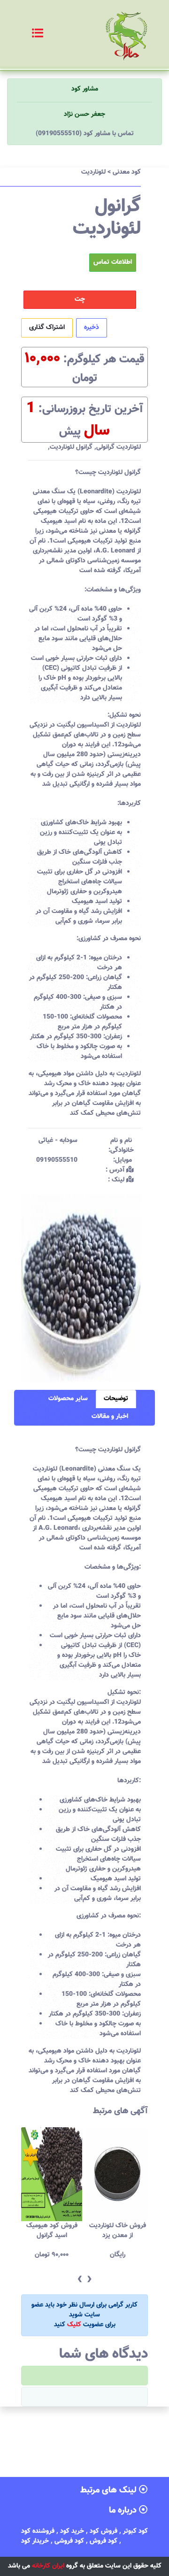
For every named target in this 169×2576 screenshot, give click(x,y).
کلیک (74, 2325)
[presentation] (80, 2280)
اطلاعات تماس (113, 262)
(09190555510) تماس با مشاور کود (85, 134)
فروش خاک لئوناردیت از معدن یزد (52, 2231)
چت (80, 299)
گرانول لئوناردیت (71, 447)
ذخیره (92, 328)
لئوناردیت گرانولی (119, 447)
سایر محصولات (68, 1399)
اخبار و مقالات (110, 1417)
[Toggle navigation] (27, 34)
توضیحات (116, 1399)
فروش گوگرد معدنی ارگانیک (118, 2231)
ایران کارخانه (48, 2566)
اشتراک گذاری (47, 328)
